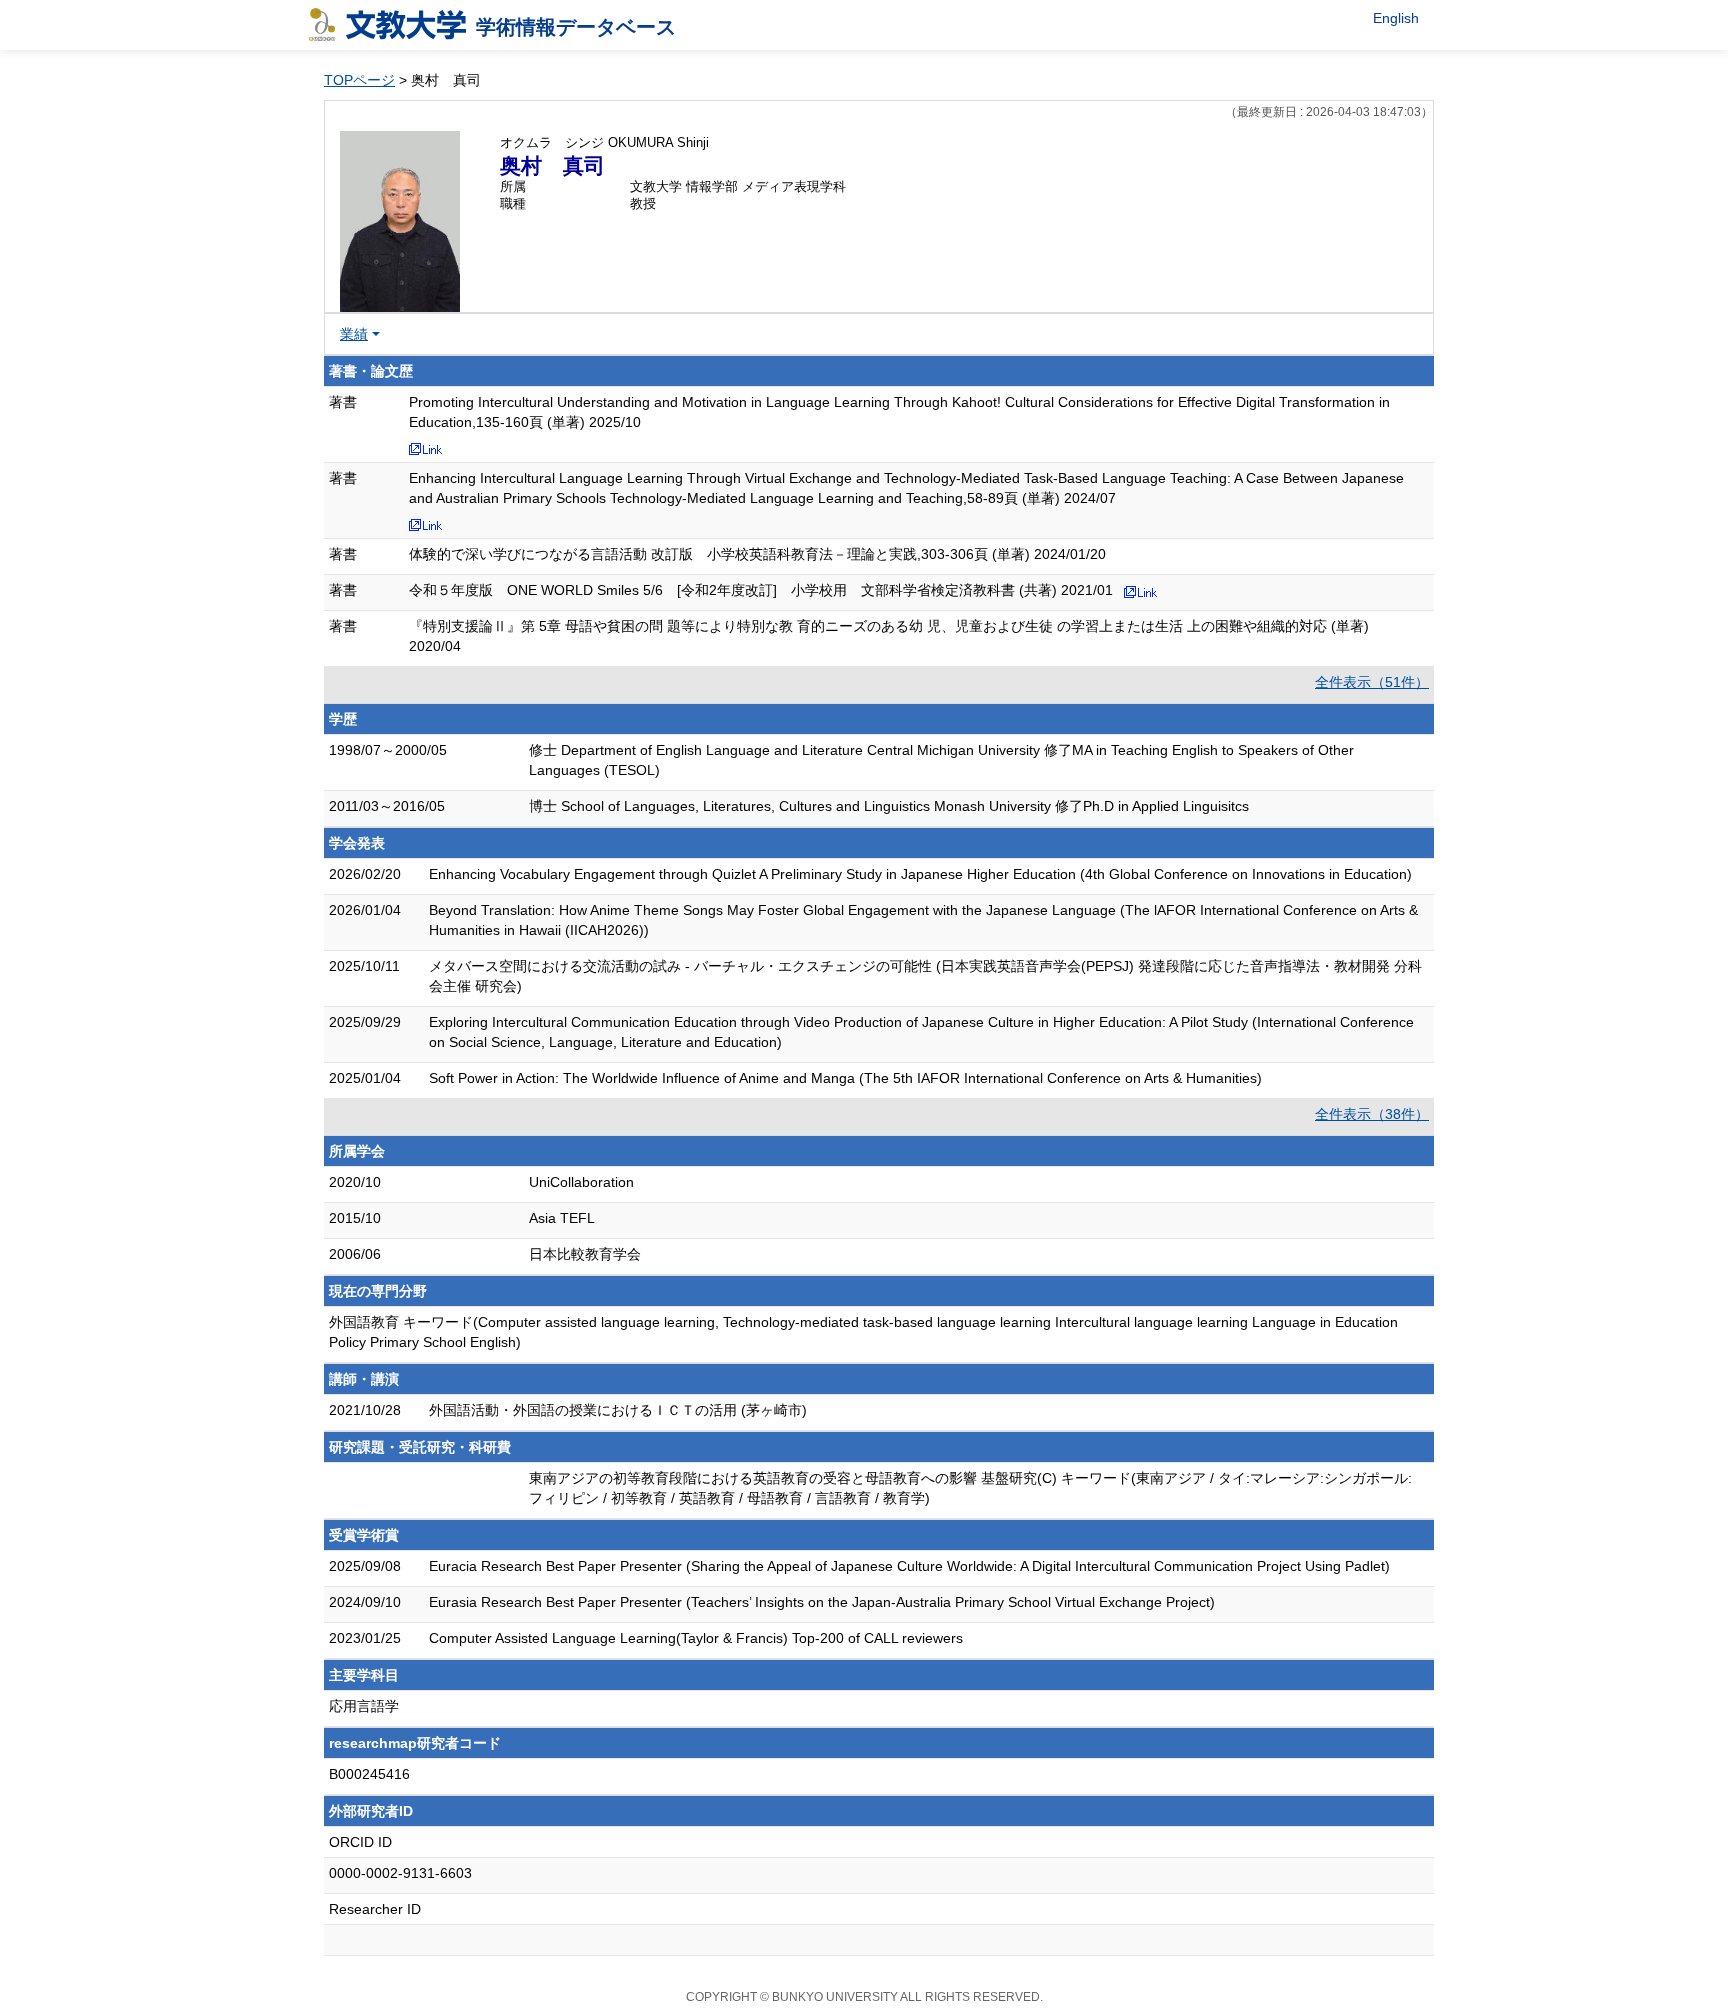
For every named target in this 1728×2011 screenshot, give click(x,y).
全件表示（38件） (1372, 1114)
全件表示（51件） (1372, 682)
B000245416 (369, 1774)
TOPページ (359, 80)
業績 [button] (354, 334)
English (1396, 18)
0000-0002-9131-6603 (400, 1873)
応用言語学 (364, 1706)
